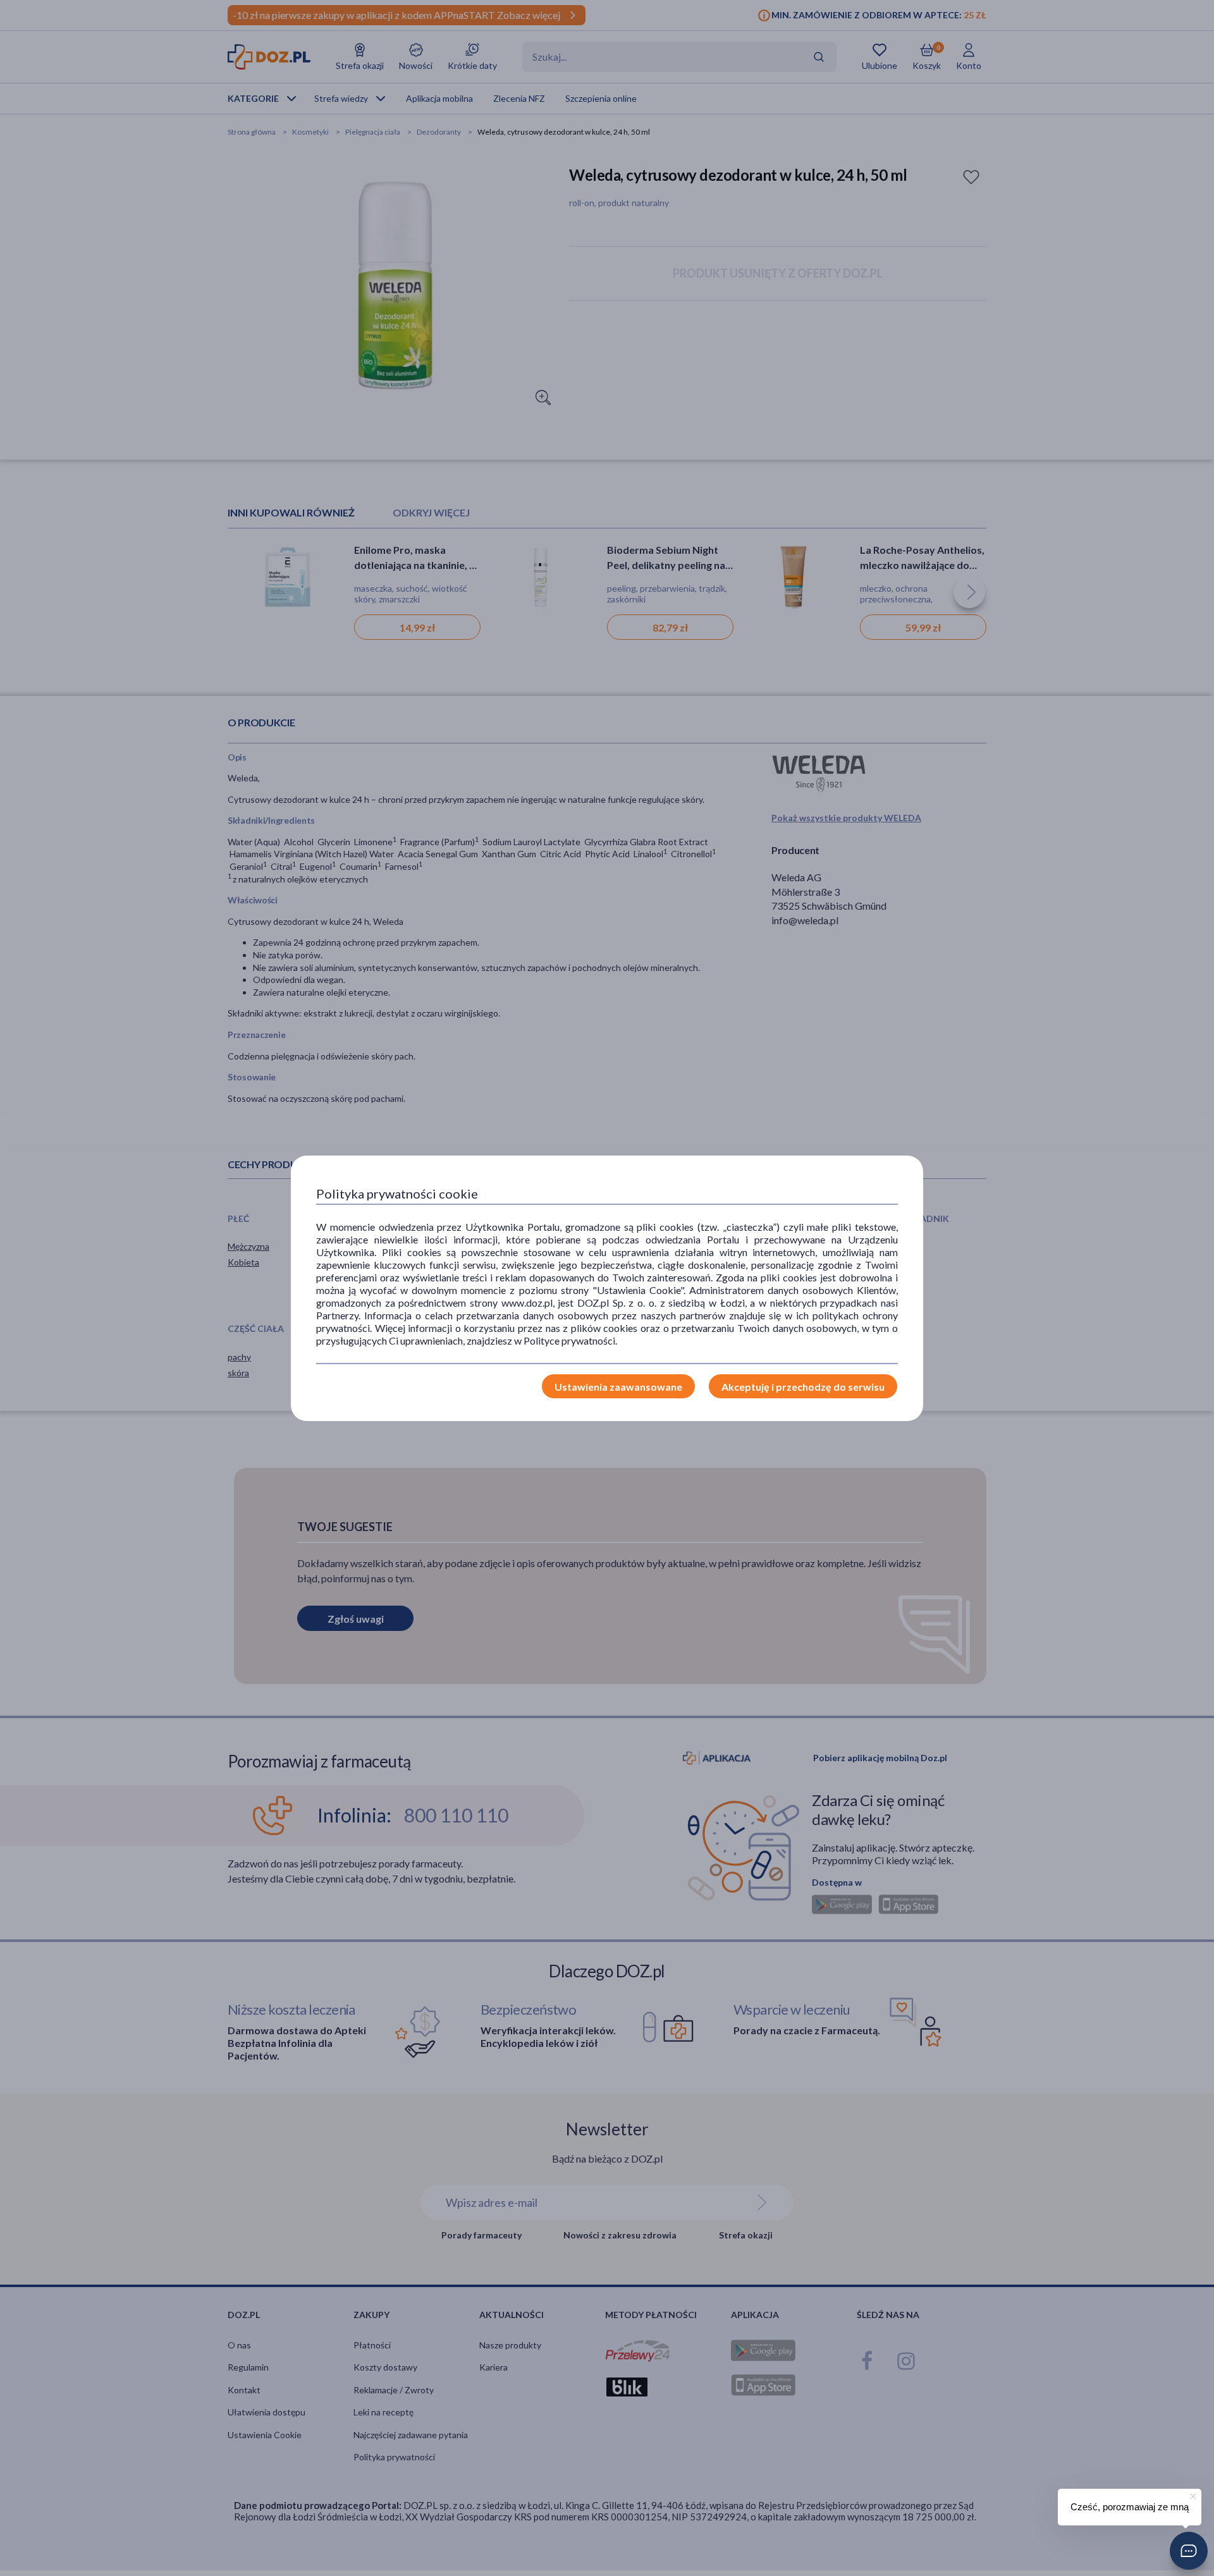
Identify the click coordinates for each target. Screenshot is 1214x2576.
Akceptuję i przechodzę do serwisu (803, 1387)
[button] (1189, 2551)
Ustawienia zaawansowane (618, 1387)
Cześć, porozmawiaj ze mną (1130, 2507)
